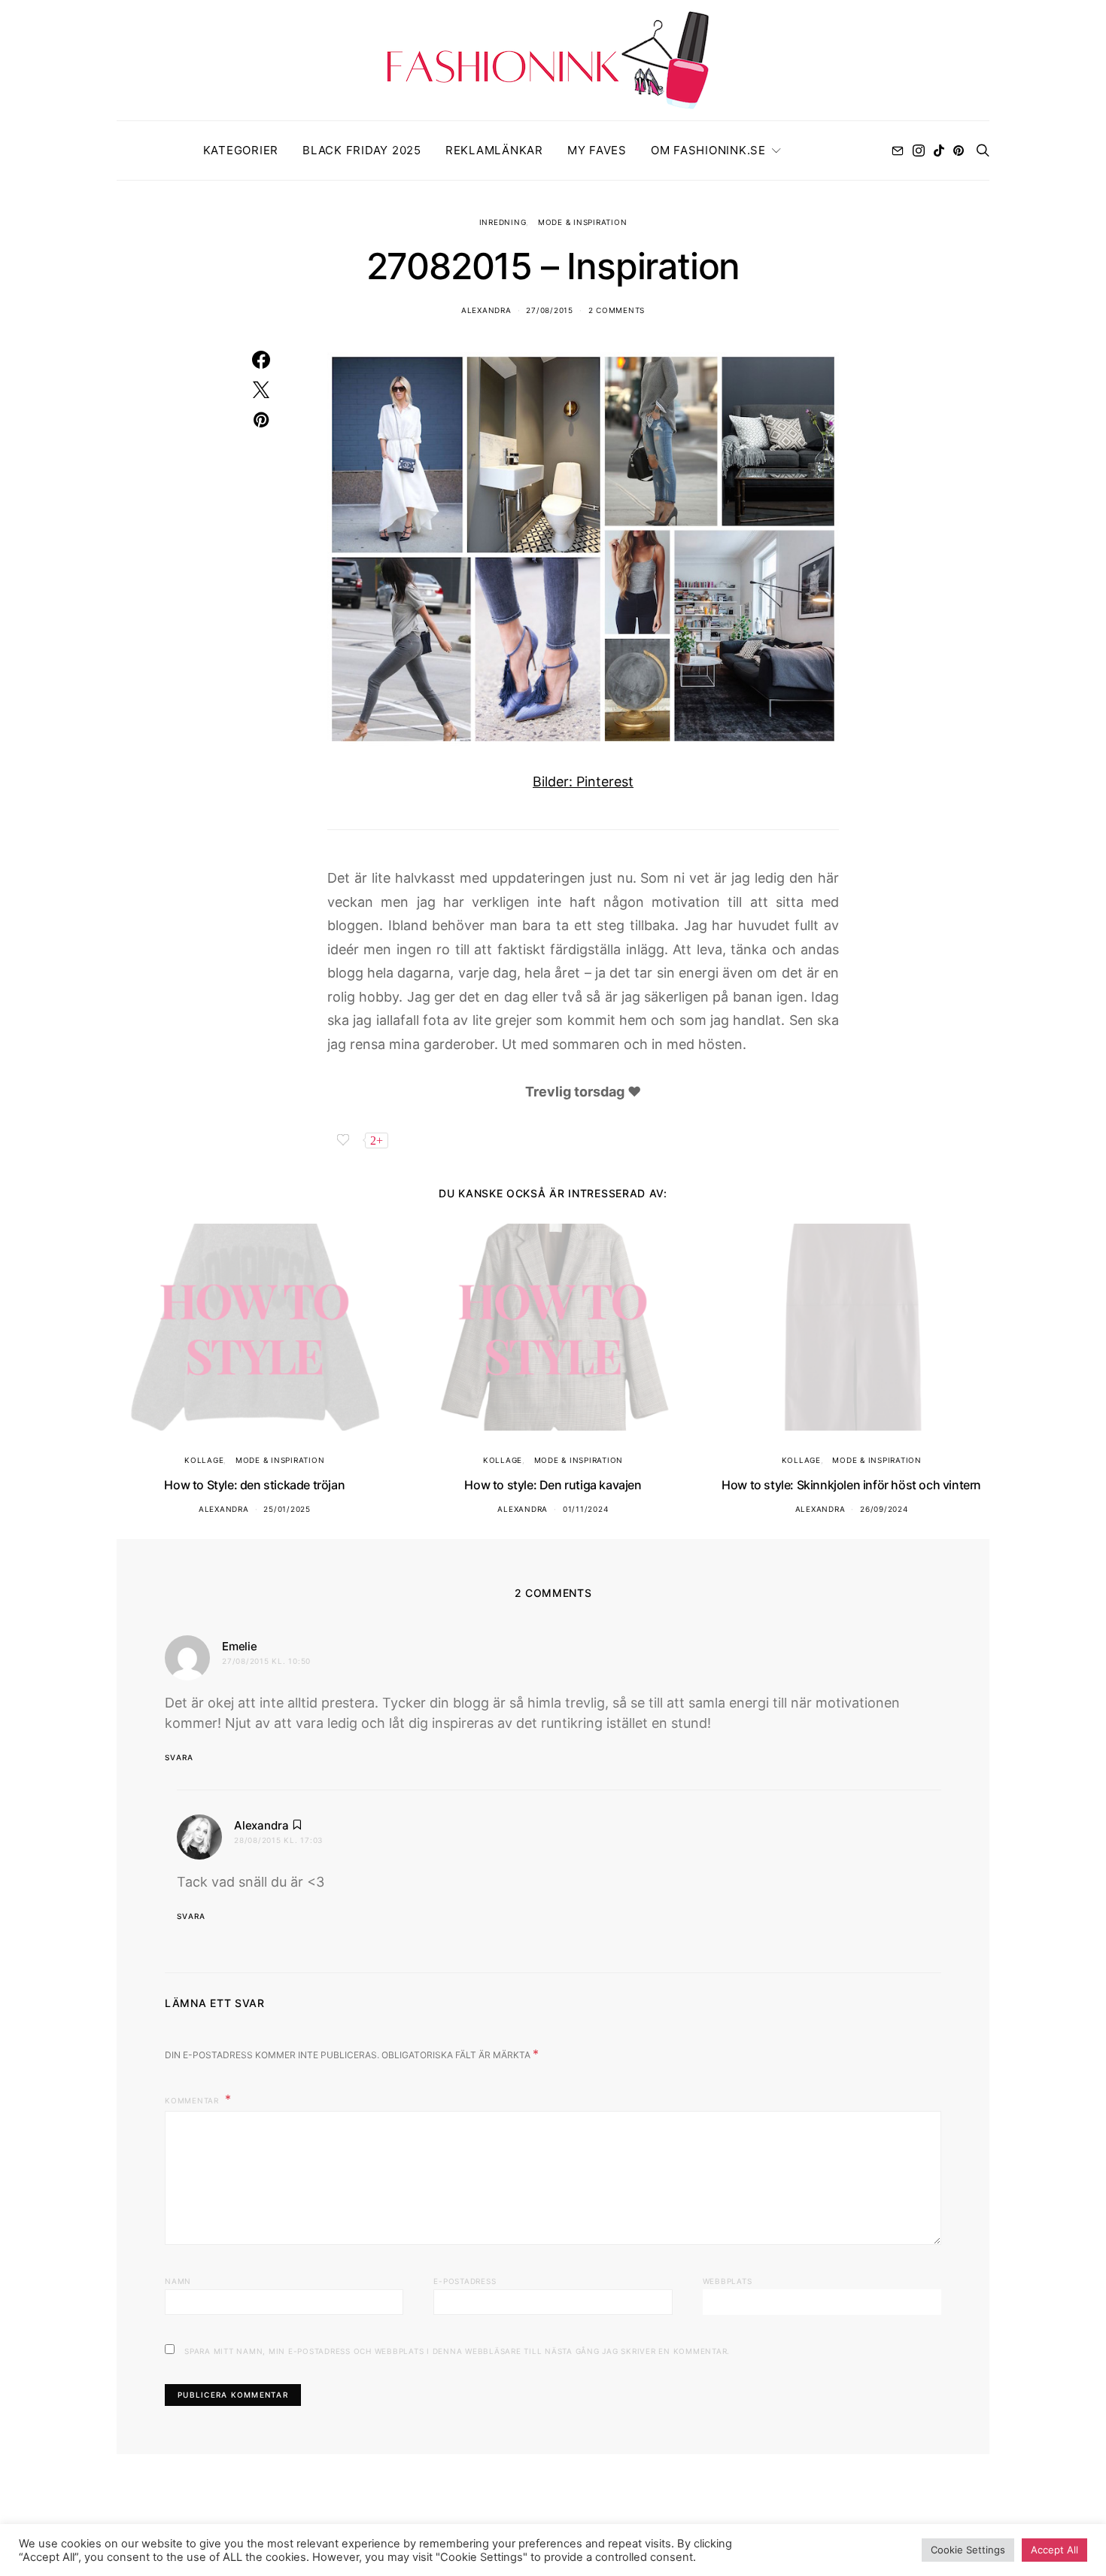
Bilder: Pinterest (583, 782)
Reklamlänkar (494, 150)
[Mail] (898, 151)
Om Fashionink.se (708, 150)
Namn (178, 2281)
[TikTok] (939, 151)
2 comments (617, 310)
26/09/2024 (884, 1509)
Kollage (204, 1460)
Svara (179, 1757)
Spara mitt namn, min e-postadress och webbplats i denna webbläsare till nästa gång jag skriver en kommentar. (457, 2351)
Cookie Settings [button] (968, 2550)
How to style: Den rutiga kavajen (553, 1485)
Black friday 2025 (362, 150)
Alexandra (486, 310)
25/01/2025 (287, 1509)
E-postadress (465, 2281)
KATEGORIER (241, 150)
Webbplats (728, 2281)
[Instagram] (919, 151)
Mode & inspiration (583, 222)
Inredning (503, 222)
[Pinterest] (959, 151)
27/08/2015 (550, 310)
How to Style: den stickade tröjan (254, 1485)
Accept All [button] (1054, 2550)
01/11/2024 (586, 1509)
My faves (597, 150)
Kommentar (193, 2100)
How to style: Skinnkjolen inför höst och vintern (851, 1485)
